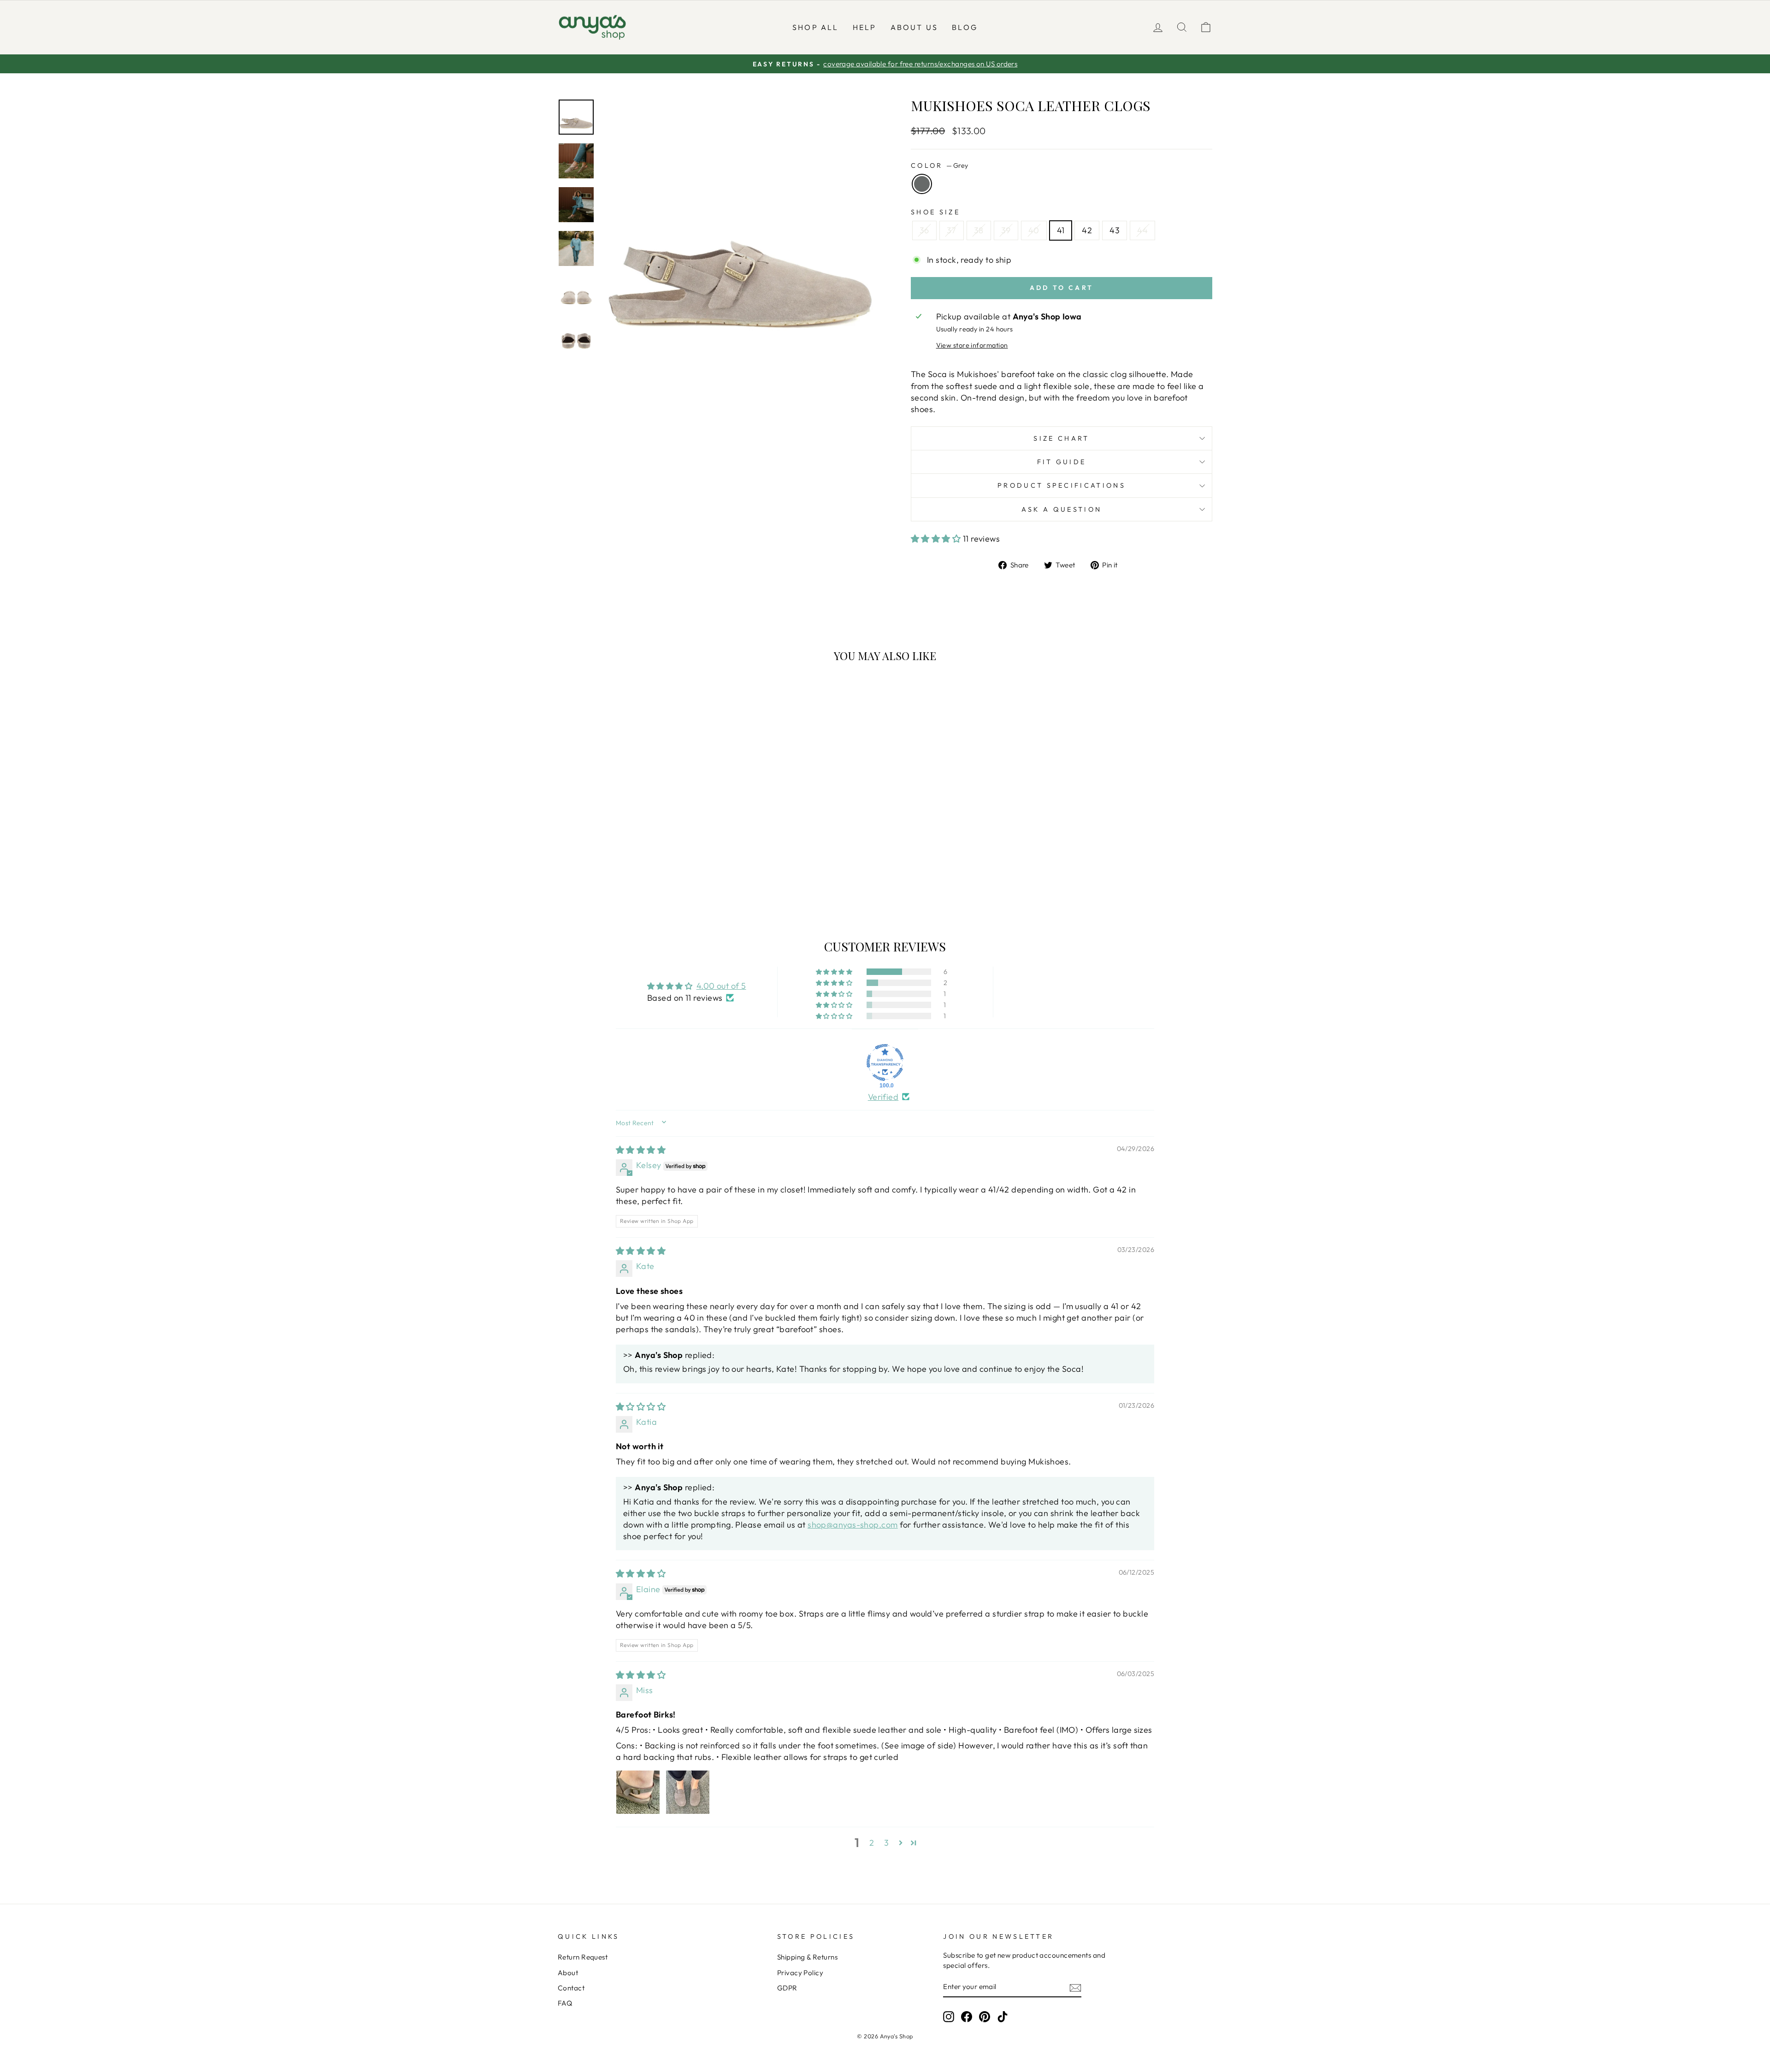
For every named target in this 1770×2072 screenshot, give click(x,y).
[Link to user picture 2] (688, 1792)
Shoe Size (935, 212)
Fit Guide (1062, 462)
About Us (914, 27)
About (568, 1973)
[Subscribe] (1075, 1987)
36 (924, 230)
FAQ (565, 2003)
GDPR (787, 1988)
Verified (883, 1097)
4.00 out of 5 (721, 986)
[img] (641, 1150)
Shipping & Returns (807, 1957)
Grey (922, 184)
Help (865, 27)
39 (1006, 230)
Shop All (816, 27)
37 (952, 230)
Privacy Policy (800, 1973)
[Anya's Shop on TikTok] (1003, 2017)
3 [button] (886, 1843)
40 (1034, 230)
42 (1087, 230)
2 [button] (872, 1843)
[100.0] (885, 1063)
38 (979, 230)
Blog (965, 27)
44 (1142, 230)
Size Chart (1061, 438)
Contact (571, 1988)
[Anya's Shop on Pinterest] (985, 2017)
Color (939, 165)
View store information (972, 345)
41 (1061, 230)
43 (1115, 230)
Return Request (583, 1957)
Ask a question (1062, 509)
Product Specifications (1062, 485)
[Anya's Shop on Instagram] (949, 2017)
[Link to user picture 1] (638, 1792)
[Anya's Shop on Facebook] (967, 2017)
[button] (937, 539)
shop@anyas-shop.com (853, 1525)
